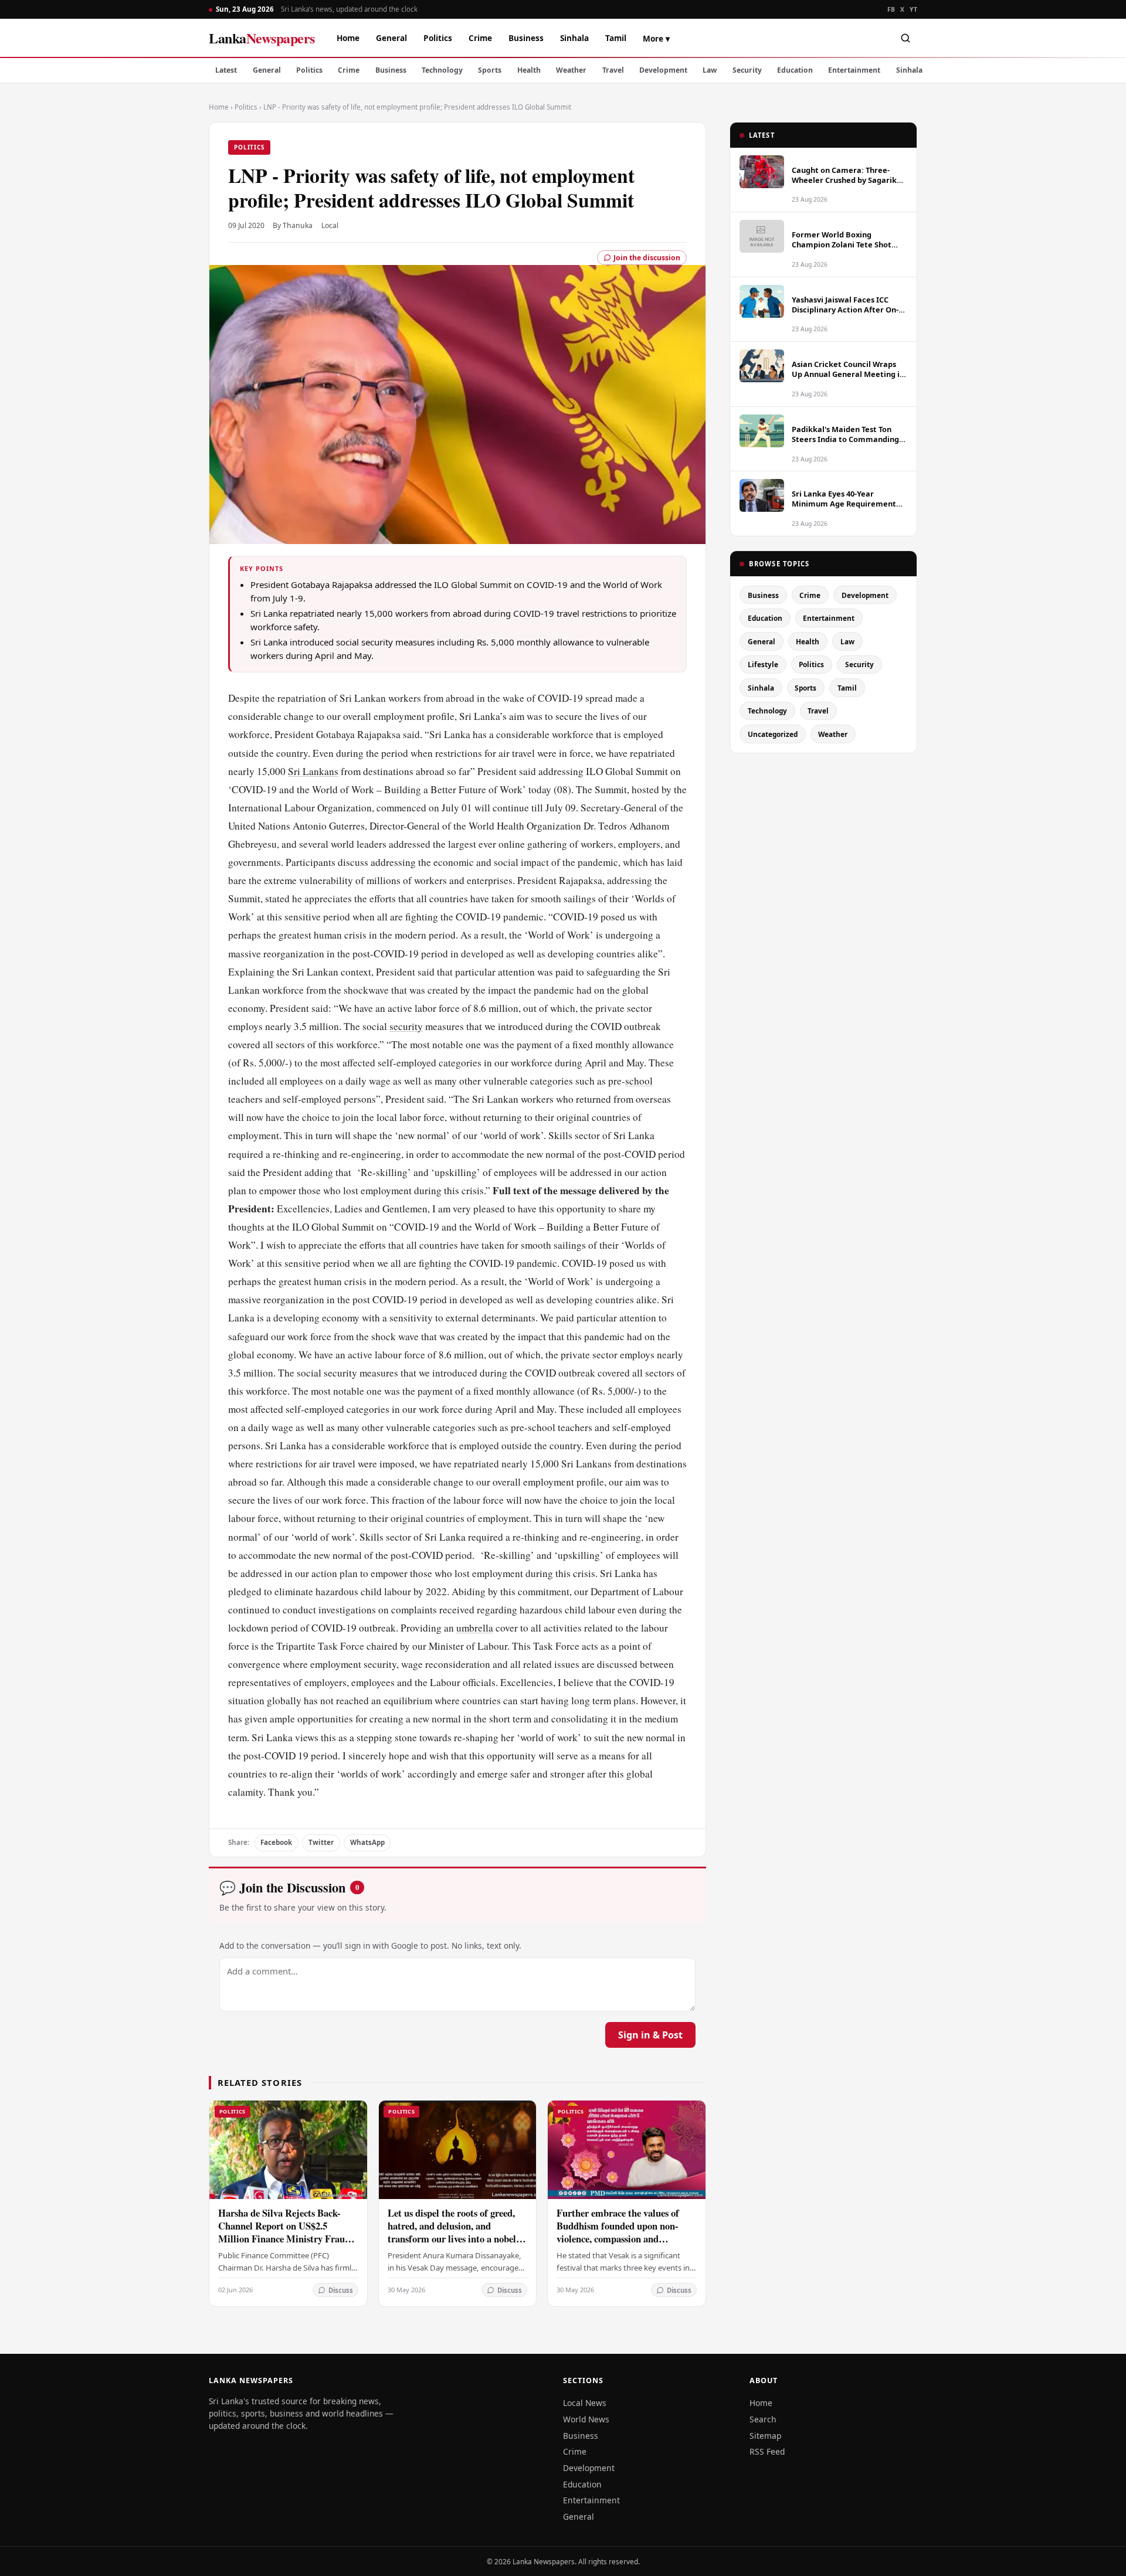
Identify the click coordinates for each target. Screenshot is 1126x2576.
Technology (442, 70)
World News (586, 2419)
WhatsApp (367, 1842)
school (639, 1081)
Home (348, 38)
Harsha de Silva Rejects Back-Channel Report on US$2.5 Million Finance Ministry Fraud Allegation (284, 2232)
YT (913, 9)
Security (747, 70)
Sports (490, 70)
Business (526, 38)
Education (795, 70)
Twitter (321, 1842)
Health (529, 70)
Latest (226, 70)
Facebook (276, 1842)
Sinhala (574, 38)
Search (763, 2419)
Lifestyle (763, 664)
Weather (571, 70)
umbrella (475, 1628)
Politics (438, 38)
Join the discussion (647, 258)
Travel (613, 70)
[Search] (905, 38)
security (406, 1026)
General (391, 38)
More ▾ (656, 38)
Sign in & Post (650, 2035)
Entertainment (854, 70)
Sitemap (765, 2436)
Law (710, 70)
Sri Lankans (313, 771)
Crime (480, 38)
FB (891, 9)
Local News (585, 2403)
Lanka (262, 38)
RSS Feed (767, 2451)
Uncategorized (773, 734)
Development (663, 70)
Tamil (616, 38)
